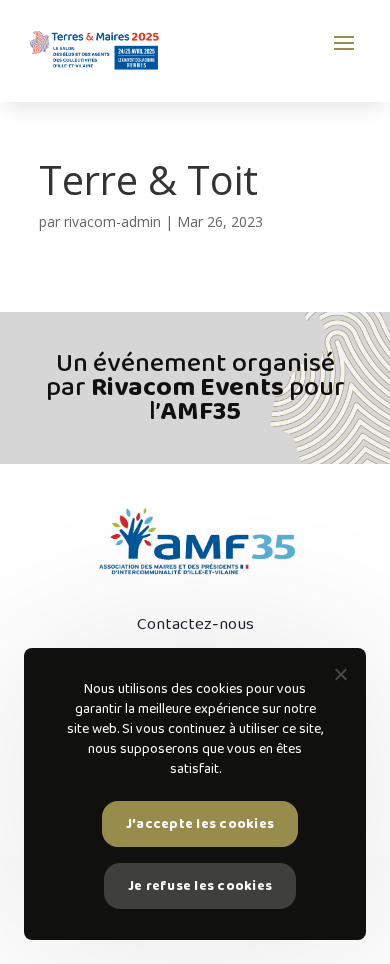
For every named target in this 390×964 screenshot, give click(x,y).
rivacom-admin (112, 221)
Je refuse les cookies (200, 886)
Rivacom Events (187, 387)
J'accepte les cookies (200, 824)
